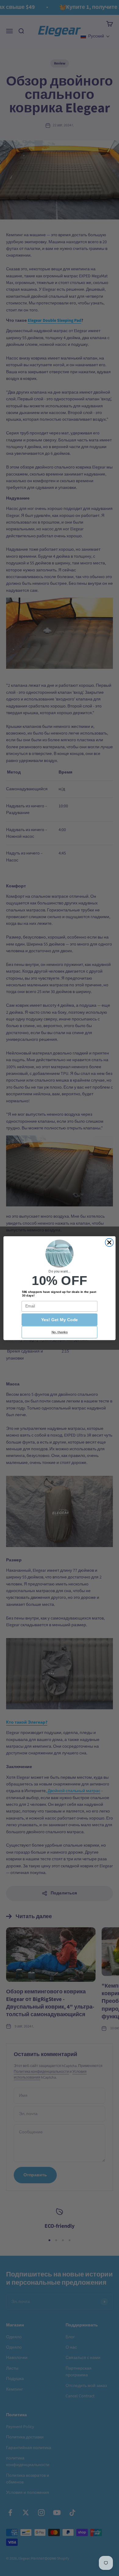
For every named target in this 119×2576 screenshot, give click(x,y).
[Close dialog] (109, 1242)
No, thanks (60, 1332)
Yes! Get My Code (60, 1320)
